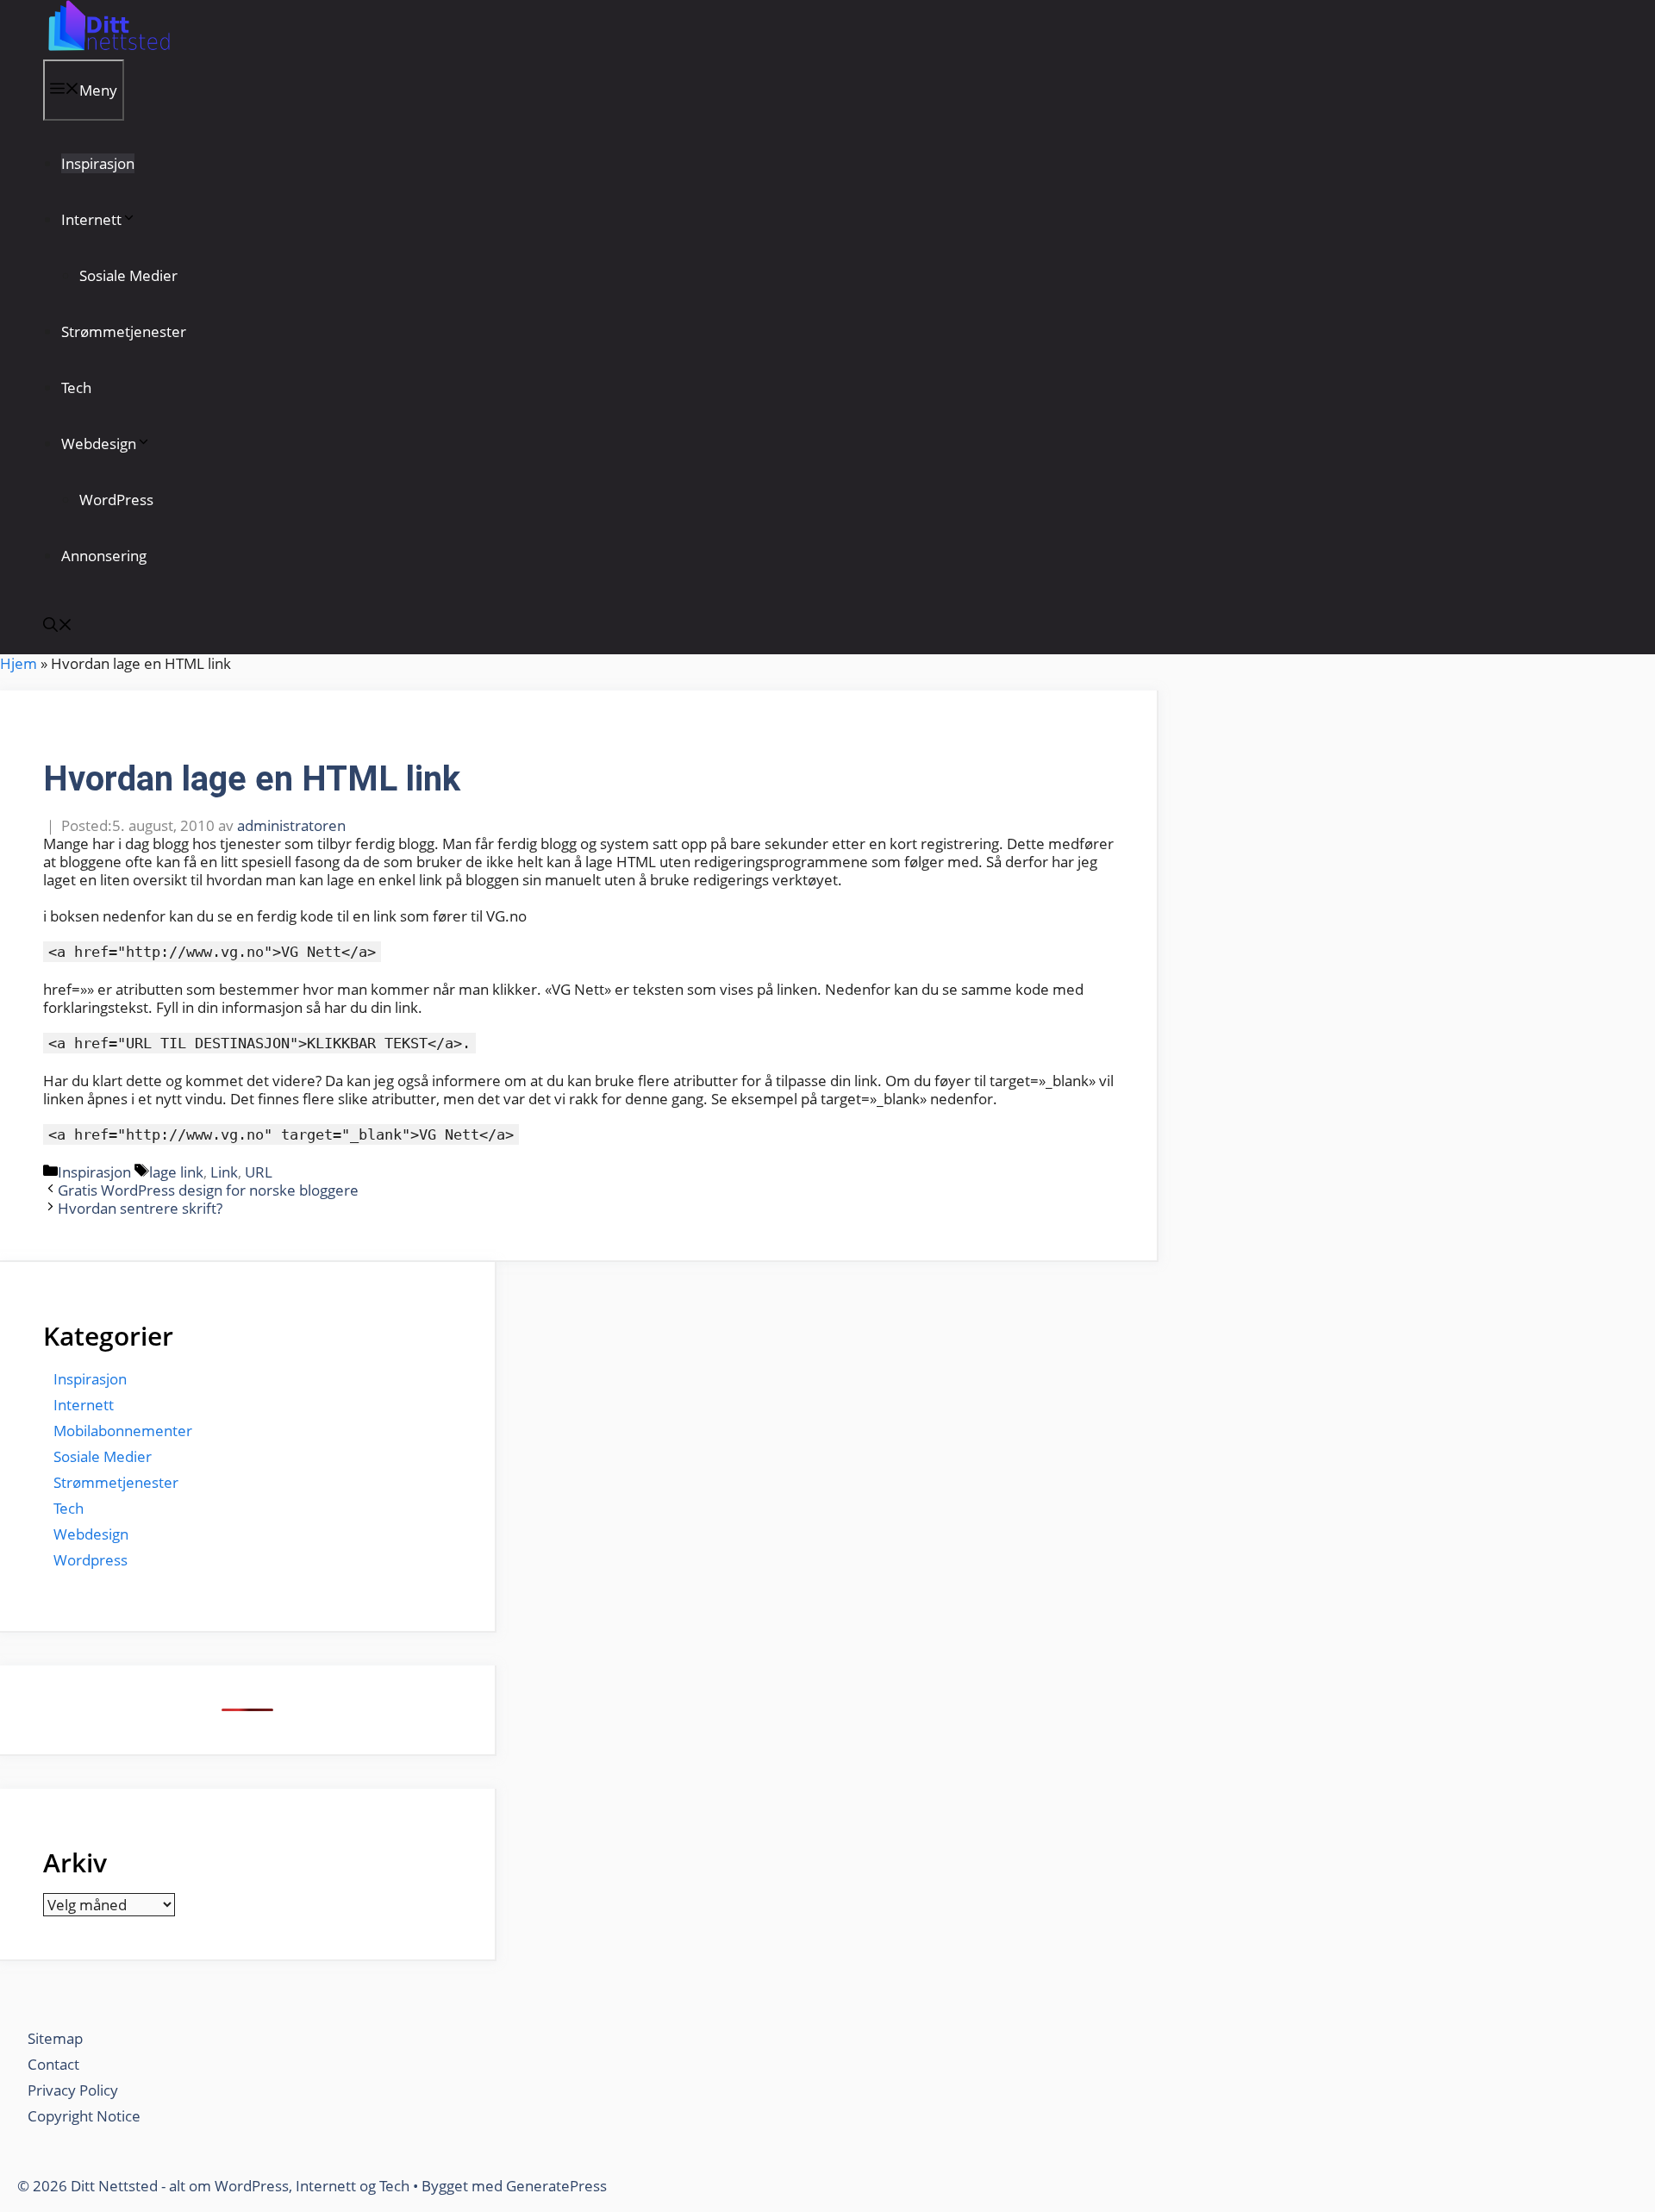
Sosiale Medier (128, 275)
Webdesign (99, 444)
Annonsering (104, 556)
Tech (76, 387)
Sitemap (55, 2038)
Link (224, 1172)
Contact (53, 2064)
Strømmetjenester (124, 331)
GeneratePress (556, 2186)
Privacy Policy (75, 2090)
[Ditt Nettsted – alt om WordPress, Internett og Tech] (107, 50)
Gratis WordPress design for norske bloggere (208, 1190)
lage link (176, 1172)
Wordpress (91, 1560)
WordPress (116, 500)
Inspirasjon (98, 163)
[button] (58, 626)
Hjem (19, 663)
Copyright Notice (84, 2116)
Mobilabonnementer (123, 1431)
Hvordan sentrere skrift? (140, 1208)
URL (259, 1172)
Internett (91, 219)
